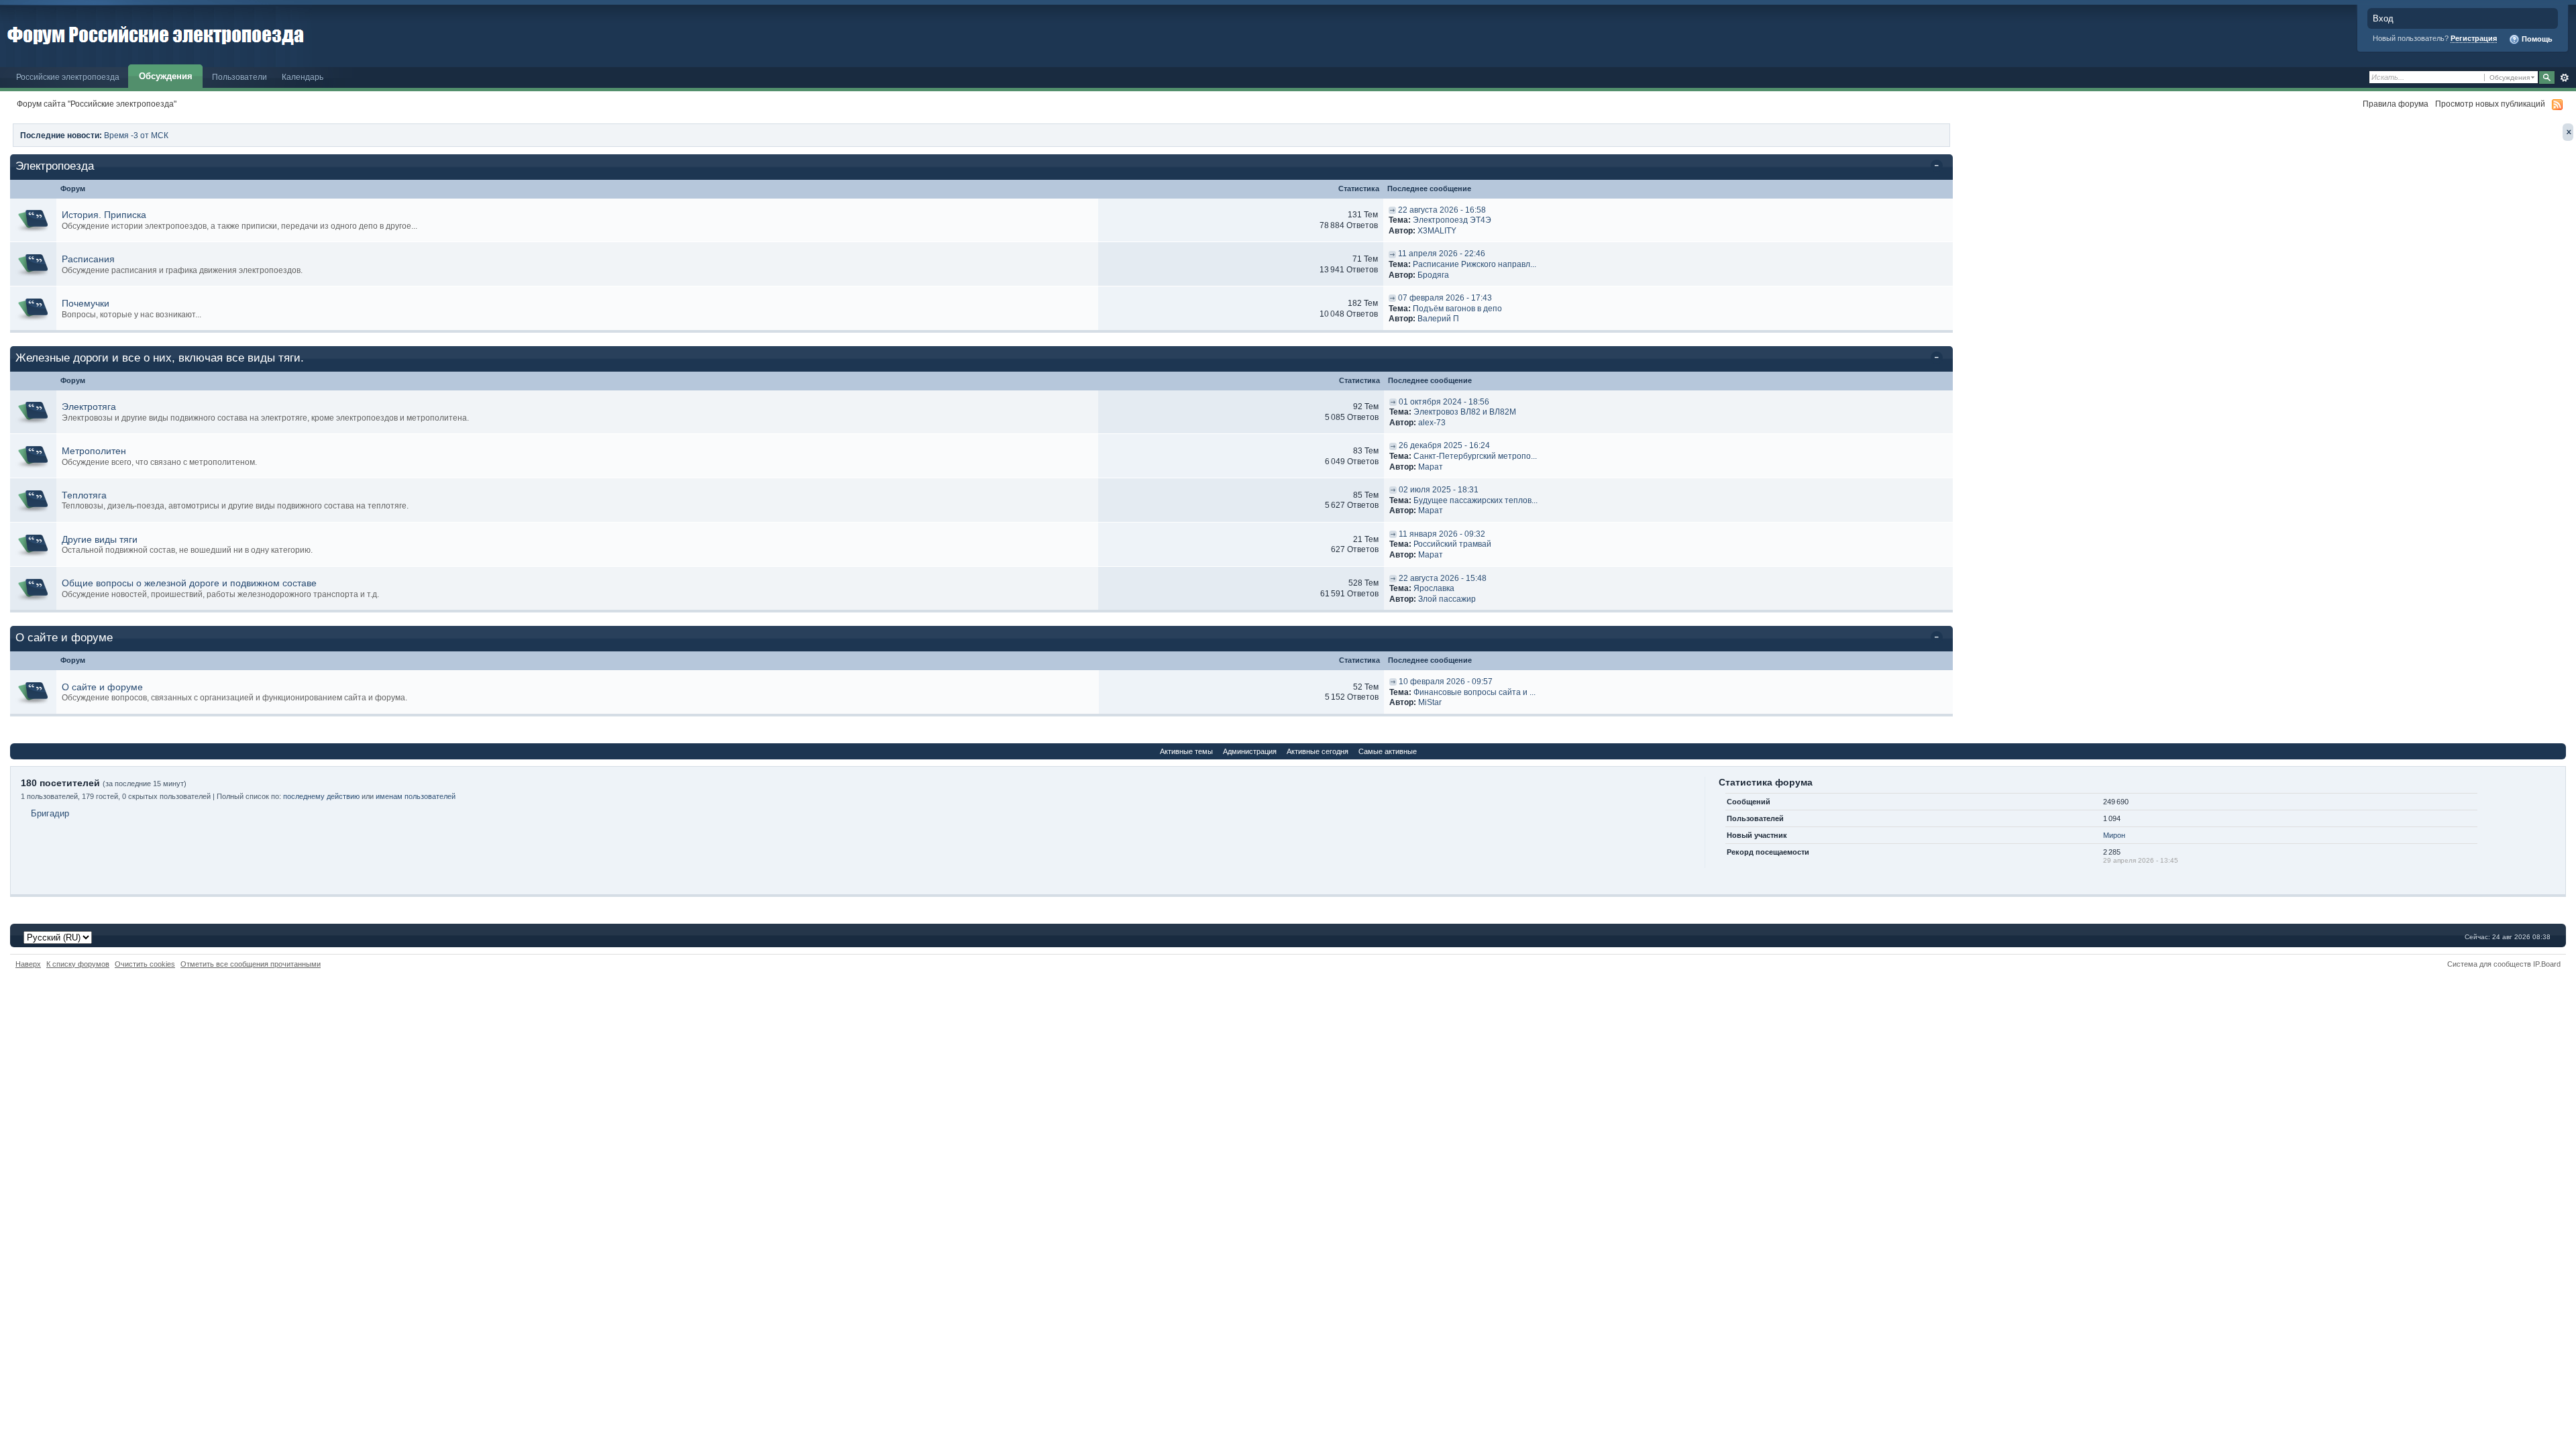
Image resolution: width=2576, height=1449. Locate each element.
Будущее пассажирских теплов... (1475, 500)
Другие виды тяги (100, 539)
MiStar (1430, 702)
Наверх (28, 964)
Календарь (303, 77)
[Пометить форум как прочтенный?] (33, 220)
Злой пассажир (1447, 599)
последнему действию (321, 796)
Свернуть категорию (1939, 167)
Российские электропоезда (68, 77)
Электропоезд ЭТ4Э (1452, 220)
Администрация (1250, 751)
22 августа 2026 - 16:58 (1442, 210)
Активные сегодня (1318, 751)
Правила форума (2396, 104)
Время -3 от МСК (136, 135)
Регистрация (2474, 38)
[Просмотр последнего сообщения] (1392, 210)
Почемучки (86, 303)
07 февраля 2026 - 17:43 (1445, 298)
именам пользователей (416, 796)
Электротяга (89, 407)
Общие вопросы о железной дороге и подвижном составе (189, 583)
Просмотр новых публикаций (2490, 104)
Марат (1431, 467)
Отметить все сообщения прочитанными (251, 964)
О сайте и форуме (64, 638)
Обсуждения (166, 76)
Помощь (2536, 39)
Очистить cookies (145, 964)
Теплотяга (84, 495)
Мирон (2114, 835)
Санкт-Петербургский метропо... (1475, 456)
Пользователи (239, 77)
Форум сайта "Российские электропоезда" (97, 104)
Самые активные (1388, 751)
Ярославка (1434, 588)
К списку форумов (78, 964)
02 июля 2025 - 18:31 (1439, 490)
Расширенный (2564, 78)
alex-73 (1432, 423)
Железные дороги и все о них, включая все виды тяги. (160, 358)
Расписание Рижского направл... (1474, 264)
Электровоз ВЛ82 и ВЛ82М (1465, 412)
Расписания (88, 259)
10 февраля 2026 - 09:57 (1446, 682)
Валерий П (1438, 319)
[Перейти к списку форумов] (156, 33)
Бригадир (50, 813)
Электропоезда (55, 166)
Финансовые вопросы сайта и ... (1474, 692)
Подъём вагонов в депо (1457, 309)
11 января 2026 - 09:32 (1442, 534)
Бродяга (1433, 275)
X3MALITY (1437, 231)
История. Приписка (104, 215)
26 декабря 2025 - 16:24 (1444, 445)
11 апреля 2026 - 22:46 (1442, 254)
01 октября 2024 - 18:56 (1444, 402)
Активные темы (1186, 751)
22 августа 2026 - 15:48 (1443, 578)
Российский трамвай (1452, 544)
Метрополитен (94, 451)
